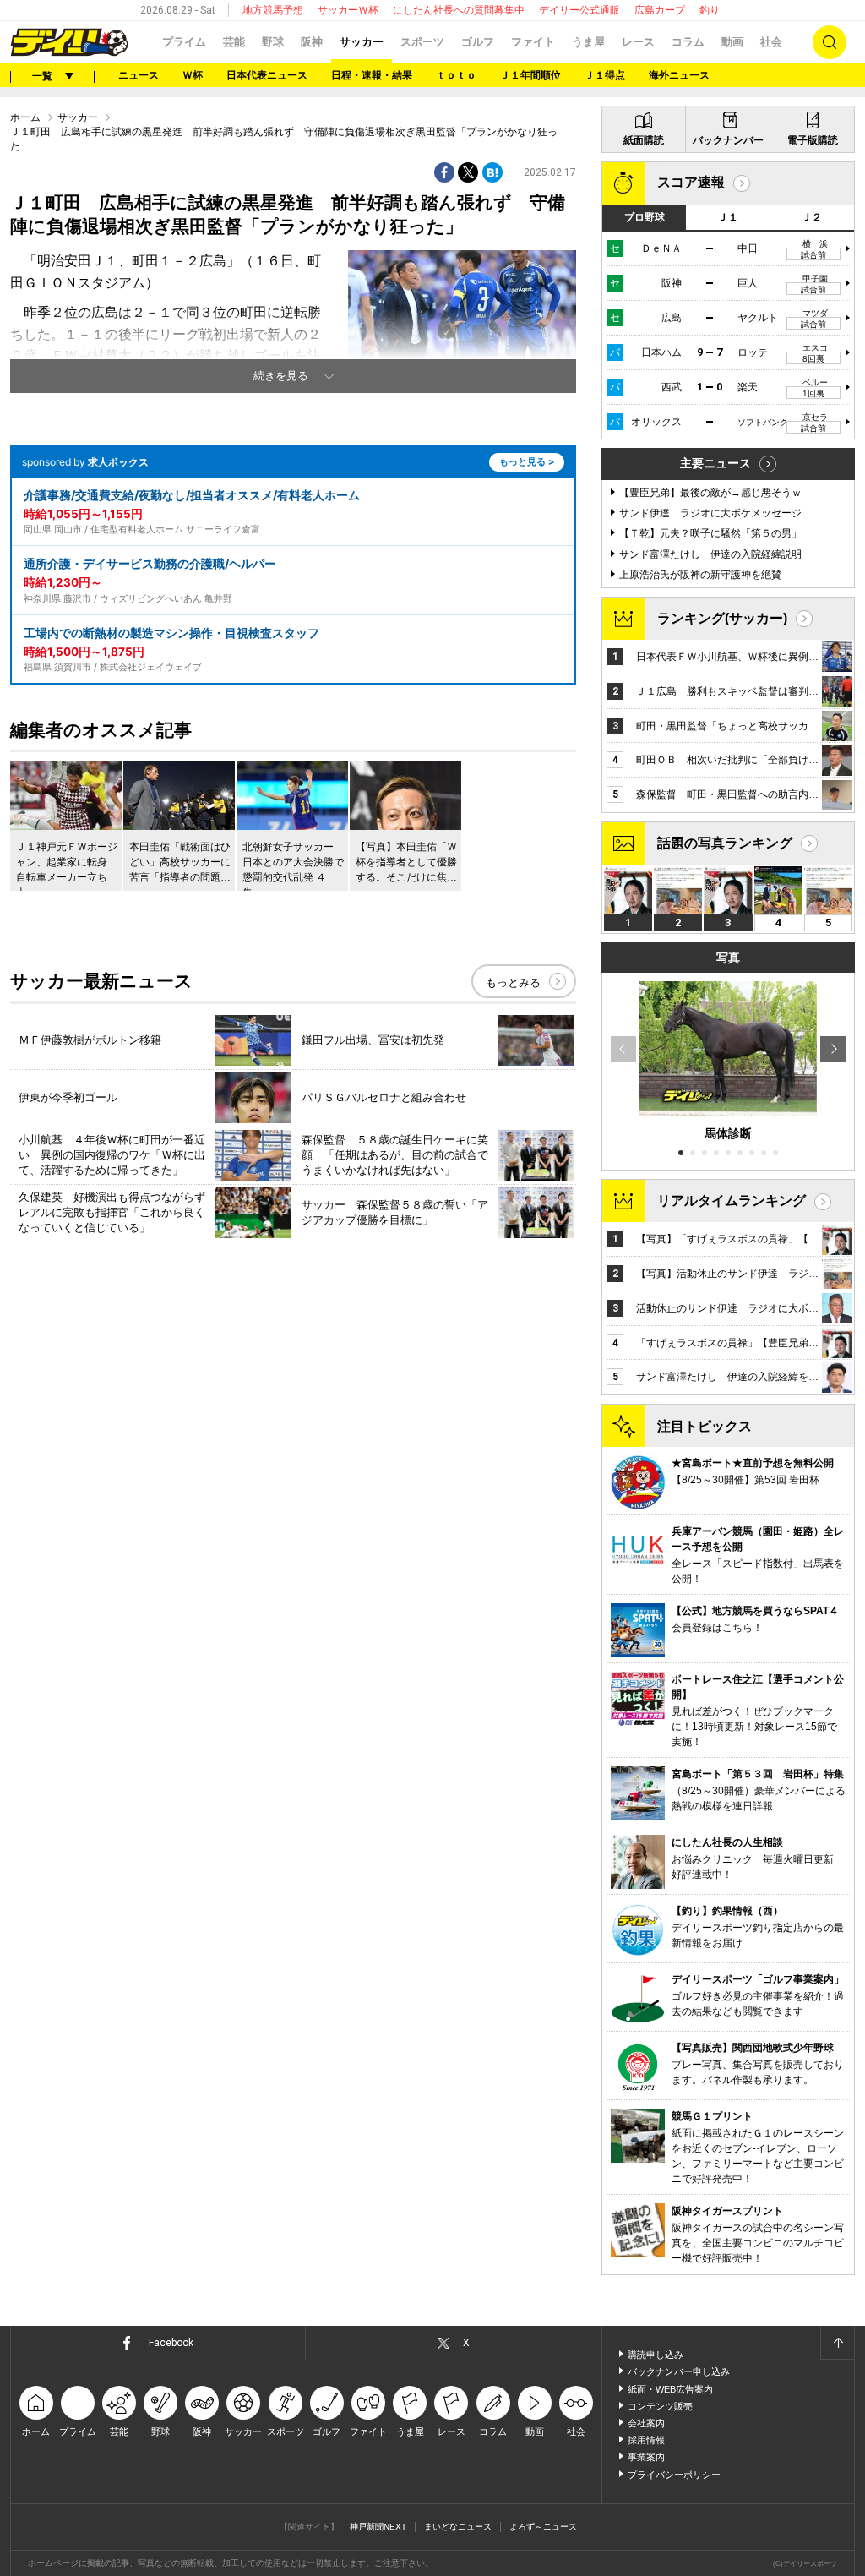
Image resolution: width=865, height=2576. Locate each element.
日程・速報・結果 (372, 75)
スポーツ (422, 42)
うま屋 (588, 42)
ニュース (139, 75)
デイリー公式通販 (579, 10)
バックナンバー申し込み (679, 2371)
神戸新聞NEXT (378, 2527)
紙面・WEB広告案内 (670, 2389)
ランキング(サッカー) (722, 618)
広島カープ (660, 10)
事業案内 (646, 2457)
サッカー (362, 42)
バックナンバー (728, 140)
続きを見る (281, 376)
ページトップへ (837, 2343)
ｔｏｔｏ (456, 75)
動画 (732, 42)
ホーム (25, 117)
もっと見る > (527, 461)
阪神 (312, 42)
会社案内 (646, 2423)
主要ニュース (715, 463)
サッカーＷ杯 (348, 10)
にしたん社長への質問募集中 (459, 10)
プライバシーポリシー (674, 2475)
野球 (273, 42)
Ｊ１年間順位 (530, 75)
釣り (710, 10)
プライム (184, 42)
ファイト (533, 42)
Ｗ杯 (193, 75)
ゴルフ (478, 42)
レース (638, 42)
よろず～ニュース (543, 2527)
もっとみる (513, 982)
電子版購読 (813, 140)
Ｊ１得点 (605, 75)
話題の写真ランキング (725, 843)
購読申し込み (656, 2355)
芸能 (234, 42)
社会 (771, 42)
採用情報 (646, 2440)
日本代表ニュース (267, 75)
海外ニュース (679, 75)
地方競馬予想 (273, 10)
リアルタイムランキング (732, 1201)
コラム (688, 42)
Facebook (171, 2343)
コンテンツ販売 (660, 2406)
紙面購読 (644, 140)
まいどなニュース (458, 2527)
